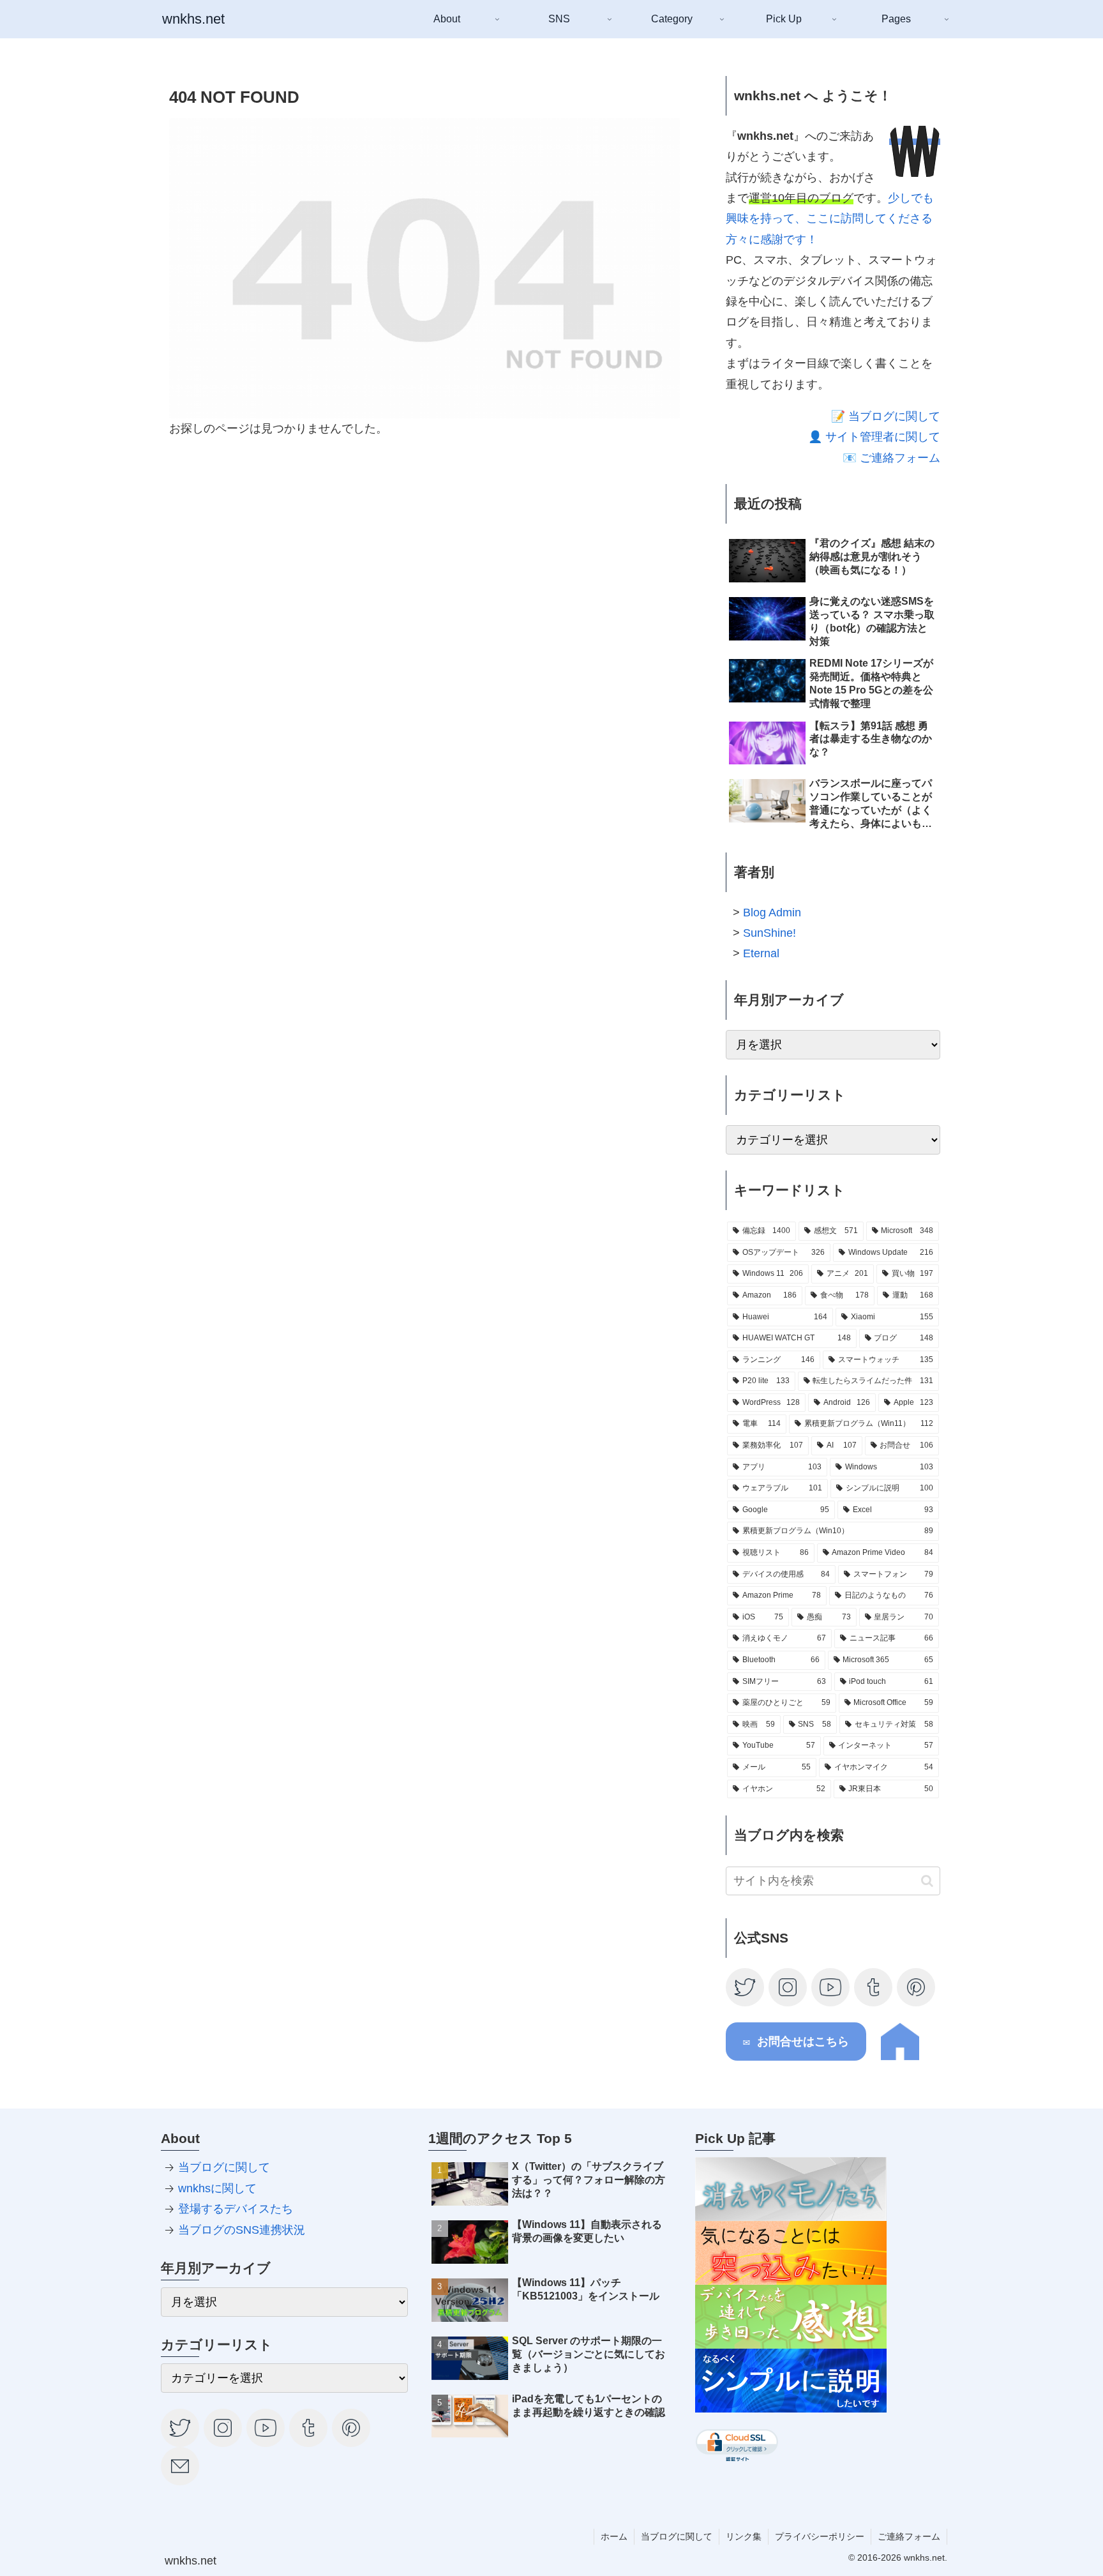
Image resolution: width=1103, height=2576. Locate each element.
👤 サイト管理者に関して (874, 437)
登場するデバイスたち (236, 2209)
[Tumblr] (874, 1987)
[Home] (900, 2057)
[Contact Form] (181, 2466)
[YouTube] (831, 1987)
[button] (927, 1881)
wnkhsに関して (217, 2188)
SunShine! (769, 933)
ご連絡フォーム (909, 2536)
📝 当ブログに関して (886, 416)
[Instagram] (788, 1987)
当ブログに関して (224, 2167)
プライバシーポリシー (820, 2536)
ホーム (614, 2536)
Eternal (761, 953)
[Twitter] (746, 1987)
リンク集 (744, 2536)
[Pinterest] (917, 1987)
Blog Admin (772, 913)
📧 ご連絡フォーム (891, 458)
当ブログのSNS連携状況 (242, 2230)
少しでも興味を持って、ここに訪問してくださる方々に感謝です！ (830, 219)
